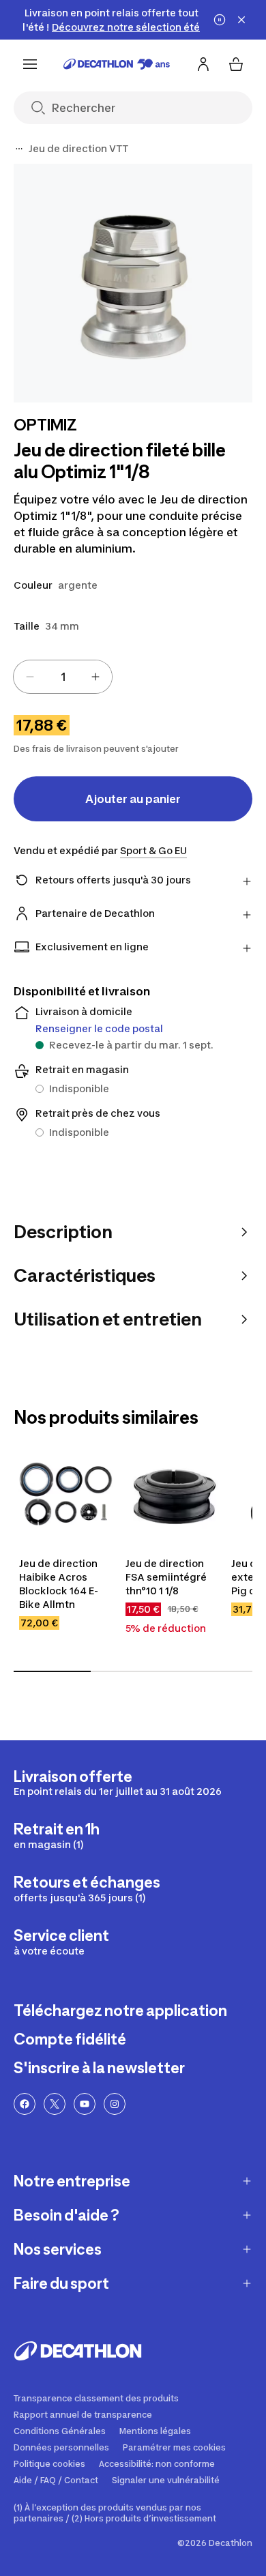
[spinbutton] (63, 677)
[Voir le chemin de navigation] (19, 149)
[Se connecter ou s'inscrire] (203, 64)
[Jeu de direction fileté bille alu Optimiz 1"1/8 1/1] (133, 283)
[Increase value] (95, 677)
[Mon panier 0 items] (236, 64)
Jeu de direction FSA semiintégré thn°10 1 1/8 (167, 1577)
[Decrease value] (30, 677)
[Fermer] (241, 20)
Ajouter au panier (133, 799)
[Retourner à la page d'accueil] (117, 64)
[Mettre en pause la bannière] (220, 20)
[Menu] (30, 64)
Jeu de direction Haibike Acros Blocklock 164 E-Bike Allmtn (59, 1584)
